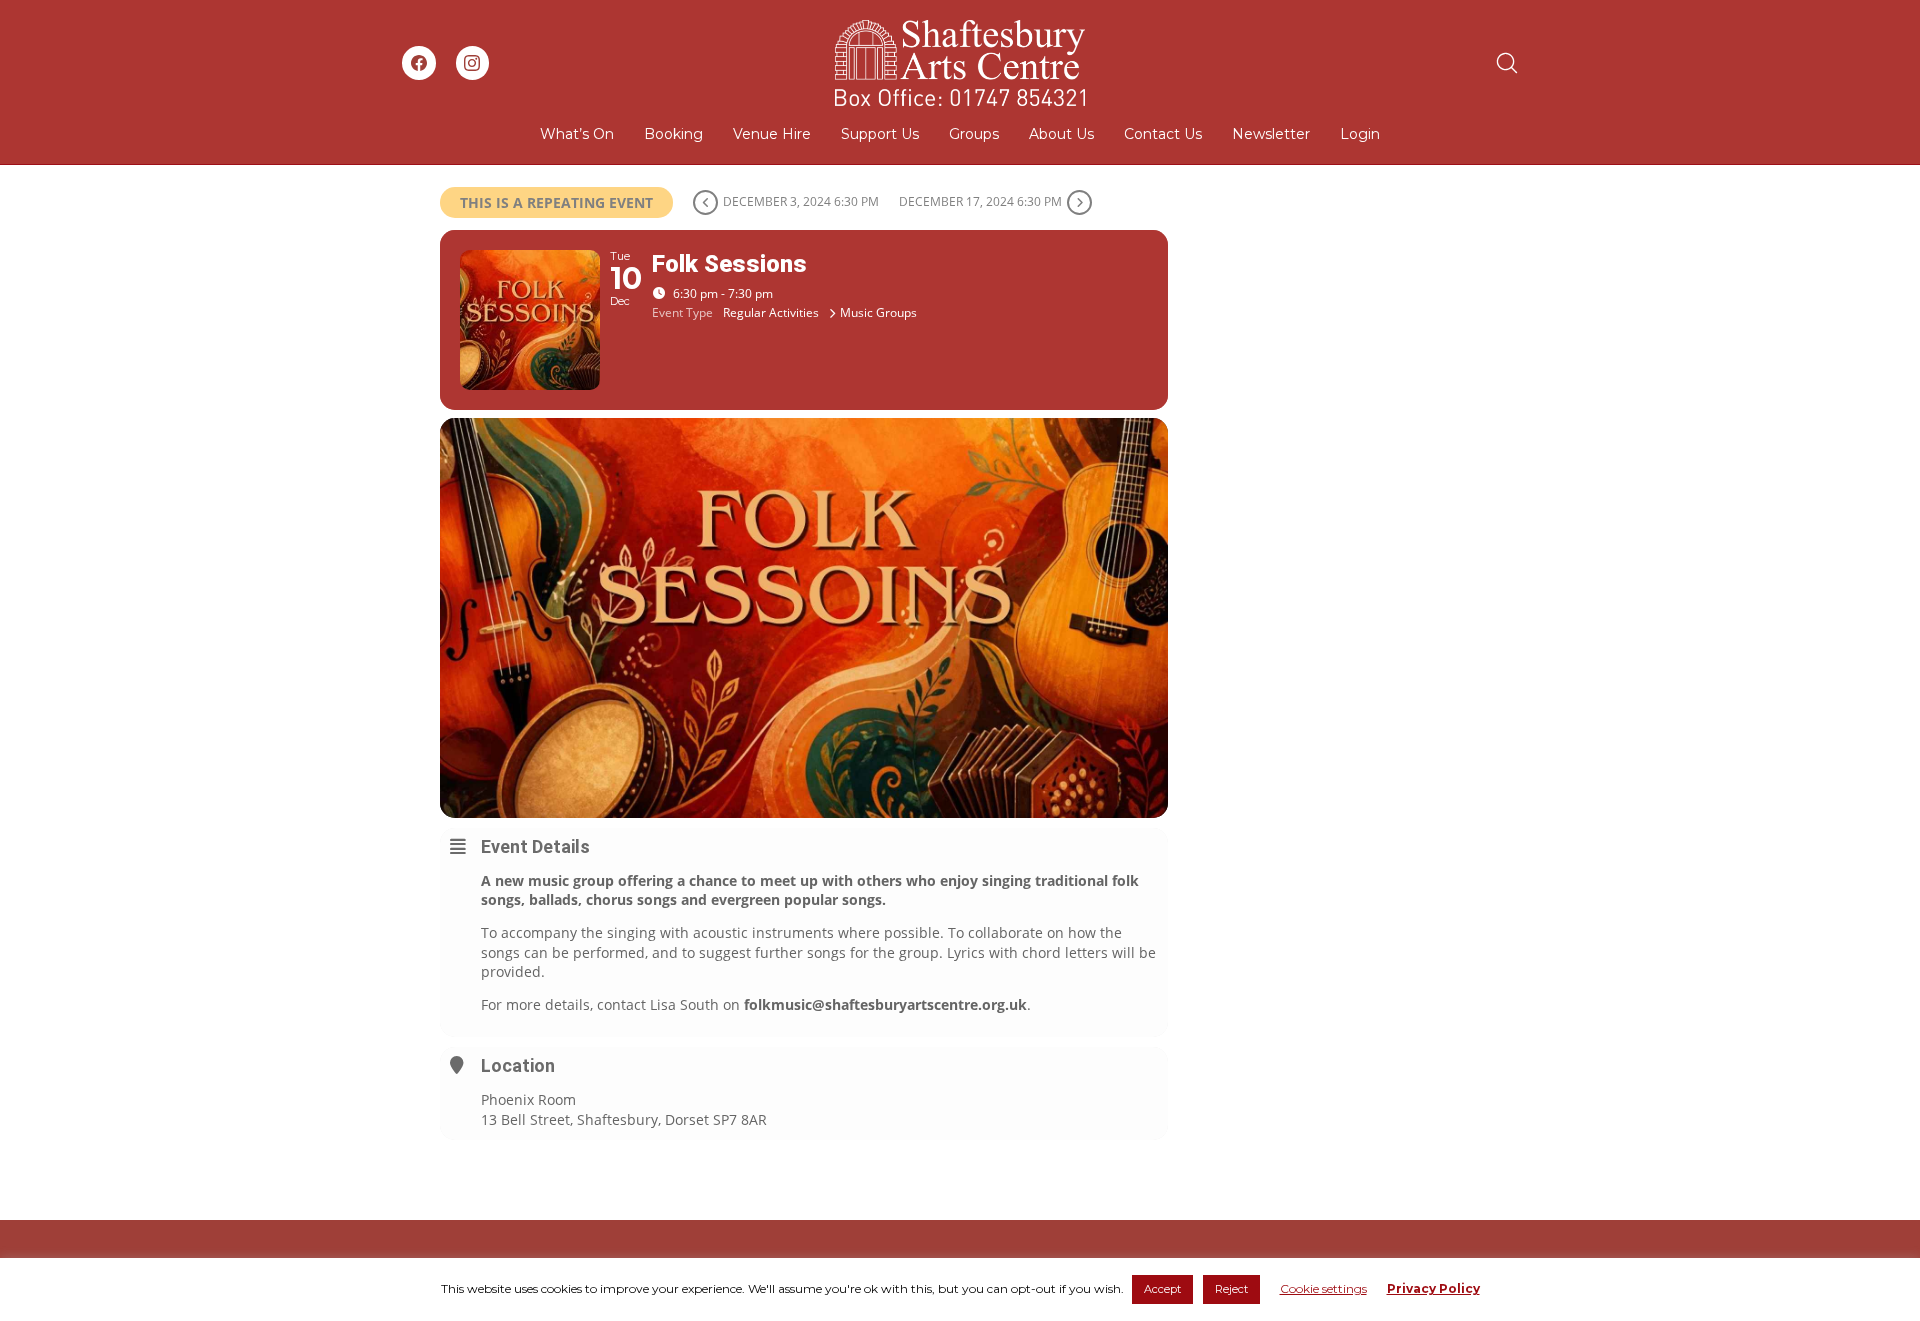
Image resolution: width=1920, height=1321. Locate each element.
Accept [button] (1162, 1289)
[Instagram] (473, 63)
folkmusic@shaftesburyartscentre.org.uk (885, 1004)
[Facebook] (419, 63)
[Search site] (1507, 63)
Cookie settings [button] (1323, 1288)
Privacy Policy (1433, 1288)
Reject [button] (1231, 1289)
